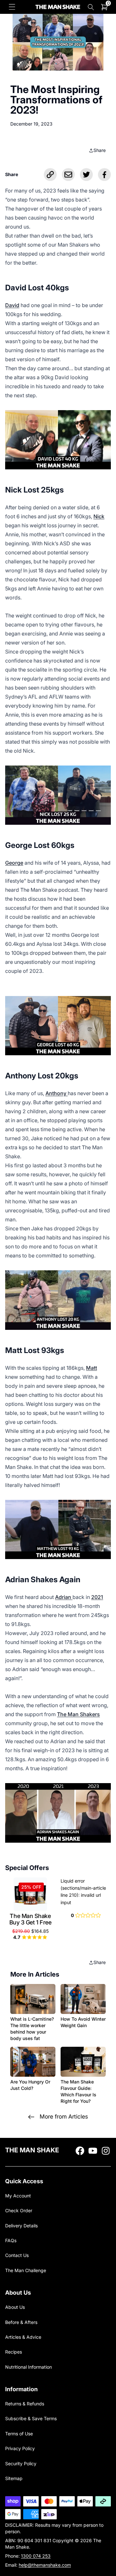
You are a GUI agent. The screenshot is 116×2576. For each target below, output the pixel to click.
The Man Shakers (78, 1714)
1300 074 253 (36, 2556)
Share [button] (100, 150)
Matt (92, 1368)
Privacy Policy (20, 2448)
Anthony (57, 1093)
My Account (18, 2196)
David (12, 305)
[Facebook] (104, 174)
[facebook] (80, 2151)
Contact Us (17, 2255)
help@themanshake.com (45, 2565)
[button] (12, 7)
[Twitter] (86, 174)
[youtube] (93, 2151)
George (14, 863)
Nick (99, 516)
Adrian (64, 1597)
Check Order (19, 2210)
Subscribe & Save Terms (31, 2418)
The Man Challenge (26, 2270)
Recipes (14, 2352)
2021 (97, 1597)
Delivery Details (21, 2226)
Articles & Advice (23, 2337)
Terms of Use (19, 2434)
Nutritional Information (29, 2367)
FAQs (11, 2240)
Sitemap (14, 2478)
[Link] (50, 174)
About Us (15, 2307)
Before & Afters (21, 2322)
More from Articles (64, 2116)
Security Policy (21, 2463)
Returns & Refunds (25, 2404)
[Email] (68, 174)
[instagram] (106, 2151)
